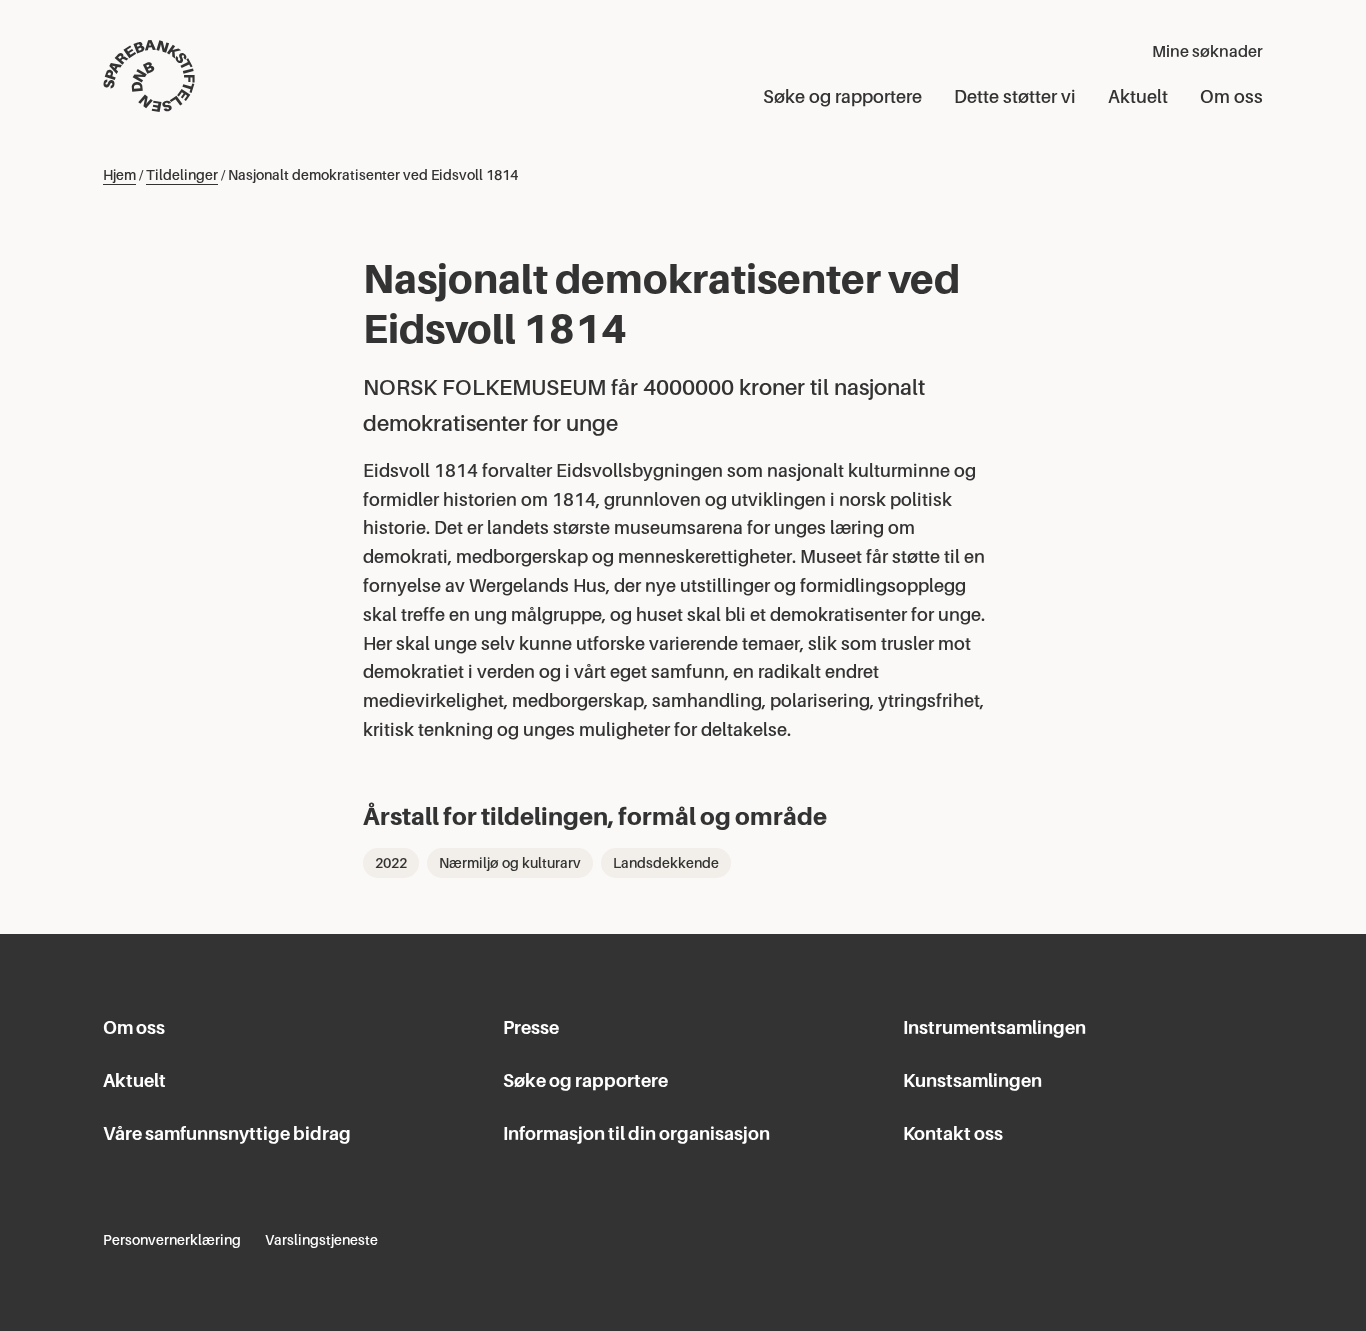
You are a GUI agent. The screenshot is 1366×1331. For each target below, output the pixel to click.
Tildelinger (182, 175)
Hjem (119, 175)
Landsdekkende (666, 863)
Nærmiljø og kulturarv (510, 863)
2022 (391, 863)
